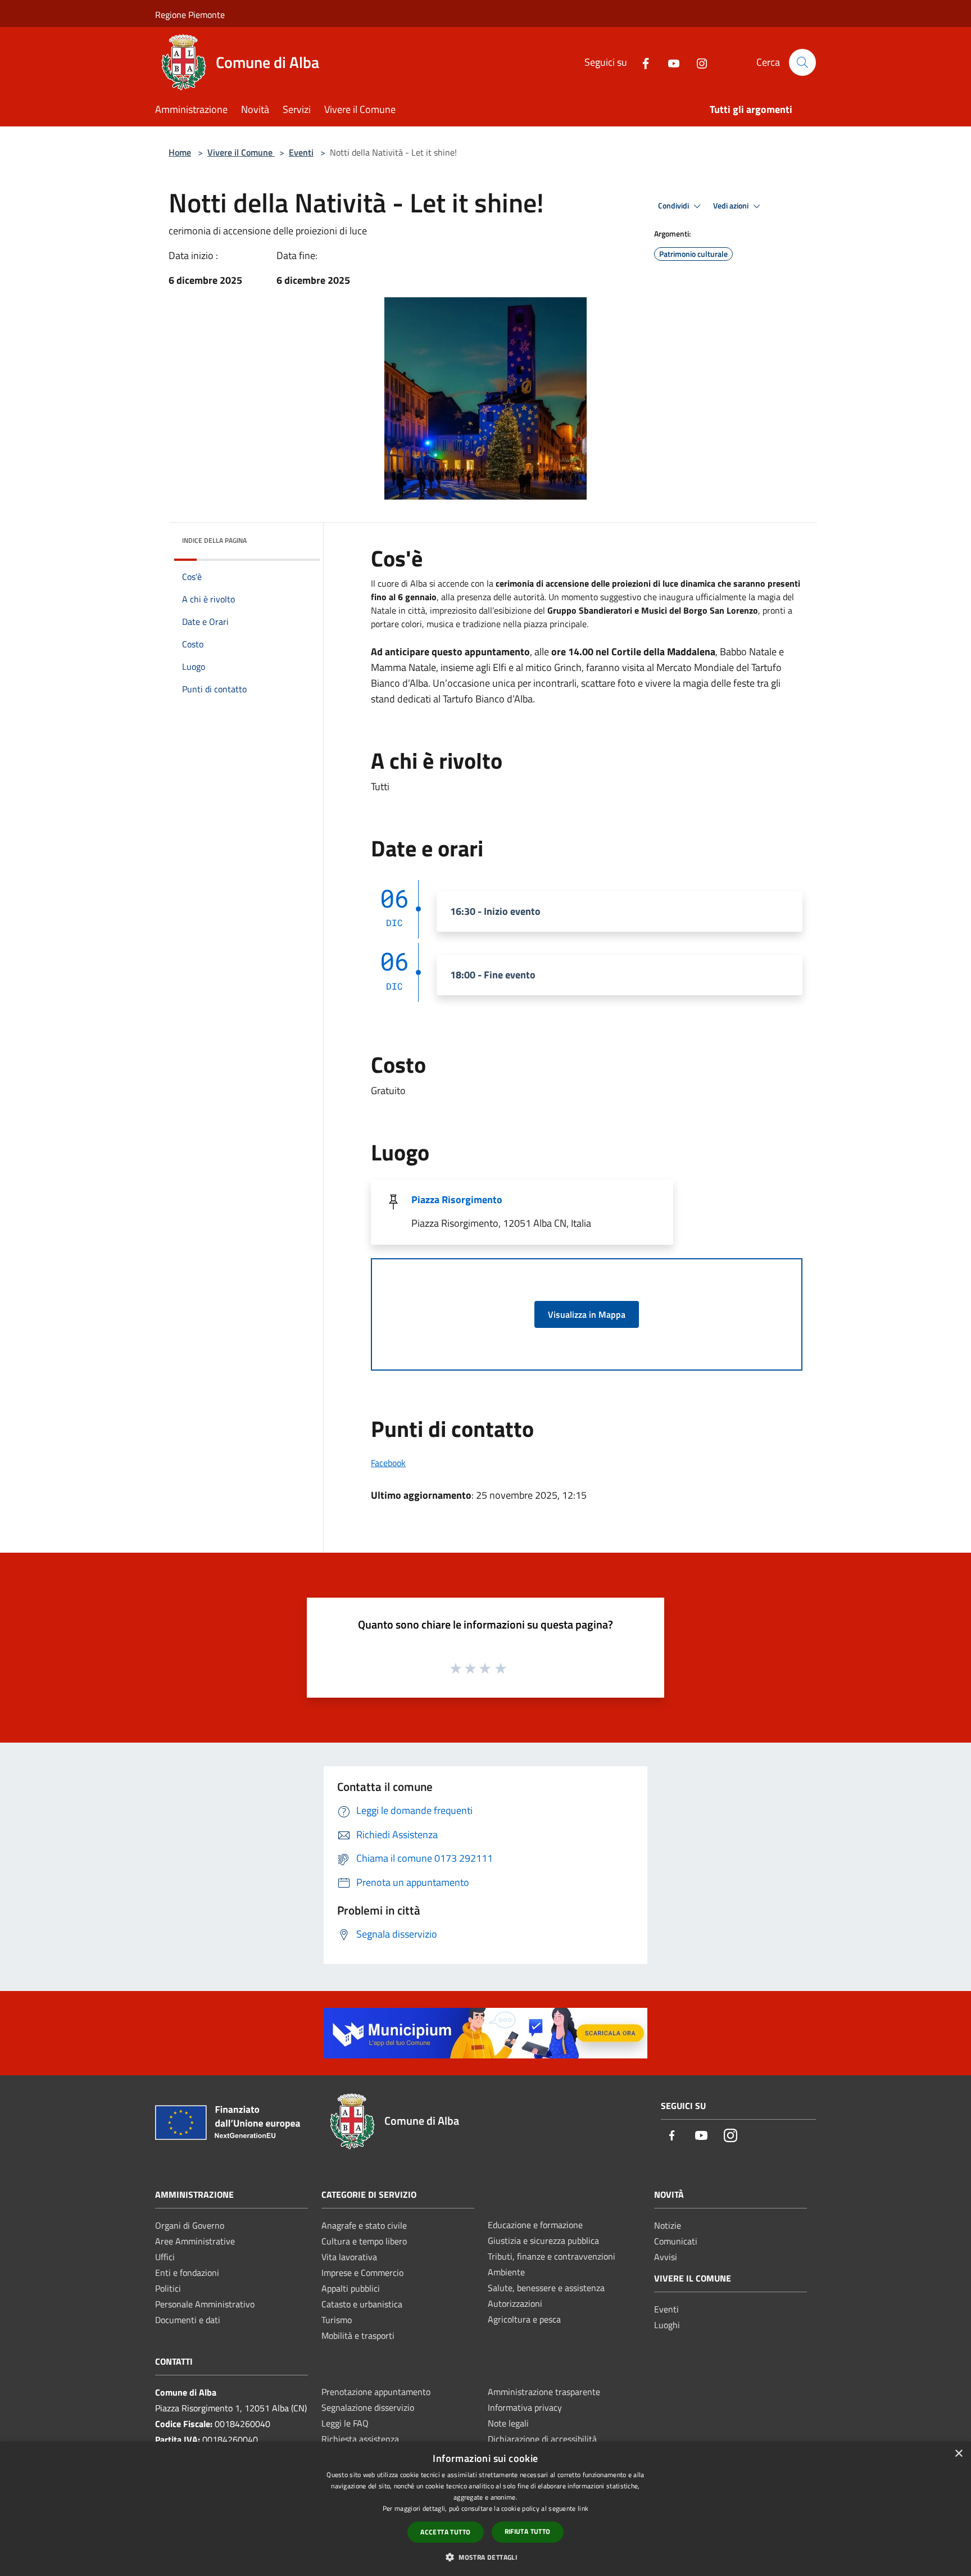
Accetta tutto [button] (445, 2532)
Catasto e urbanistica (362, 2304)
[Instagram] (697, 62)
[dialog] (485, 2509)
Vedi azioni (732, 206)
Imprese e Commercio (362, 2273)
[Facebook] (641, 62)
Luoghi (667, 2325)
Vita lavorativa (349, 2257)
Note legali (508, 2423)
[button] (485, 2557)
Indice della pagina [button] (214, 540)
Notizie (668, 2225)
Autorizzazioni (515, 2303)
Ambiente (506, 2272)
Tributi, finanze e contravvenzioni (552, 2256)
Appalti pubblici (351, 2288)
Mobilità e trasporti (358, 2335)
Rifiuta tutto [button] (528, 2531)
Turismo (337, 2320)
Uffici (165, 2257)
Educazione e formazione (535, 2225)
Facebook (388, 1463)
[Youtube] (669, 62)
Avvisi (666, 2257)
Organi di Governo (190, 2225)
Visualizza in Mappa (587, 1314)
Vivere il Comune (241, 152)
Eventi (301, 152)
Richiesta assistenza (360, 2439)
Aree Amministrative (195, 2241)
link (583, 2508)
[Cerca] (802, 62)
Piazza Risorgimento (457, 1199)
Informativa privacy (525, 2407)
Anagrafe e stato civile (364, 2225)
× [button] (958, 2454)
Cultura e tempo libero (364, 2241)
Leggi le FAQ (345, 2423)
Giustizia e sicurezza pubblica (543, 2241)
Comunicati (676, 2241)
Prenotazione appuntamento (376, 2392)
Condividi (674, 206)
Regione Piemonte (190, 15)
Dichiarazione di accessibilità (542, 2439)
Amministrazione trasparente (544, 2392)
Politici (168, 2288)
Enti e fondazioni (187, 2273)
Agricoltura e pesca (524, 2319)
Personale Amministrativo (205, 2304)
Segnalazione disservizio (368, 2407)
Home (180, 152)
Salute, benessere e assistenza (546, 2288)
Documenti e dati (188, 2320)
